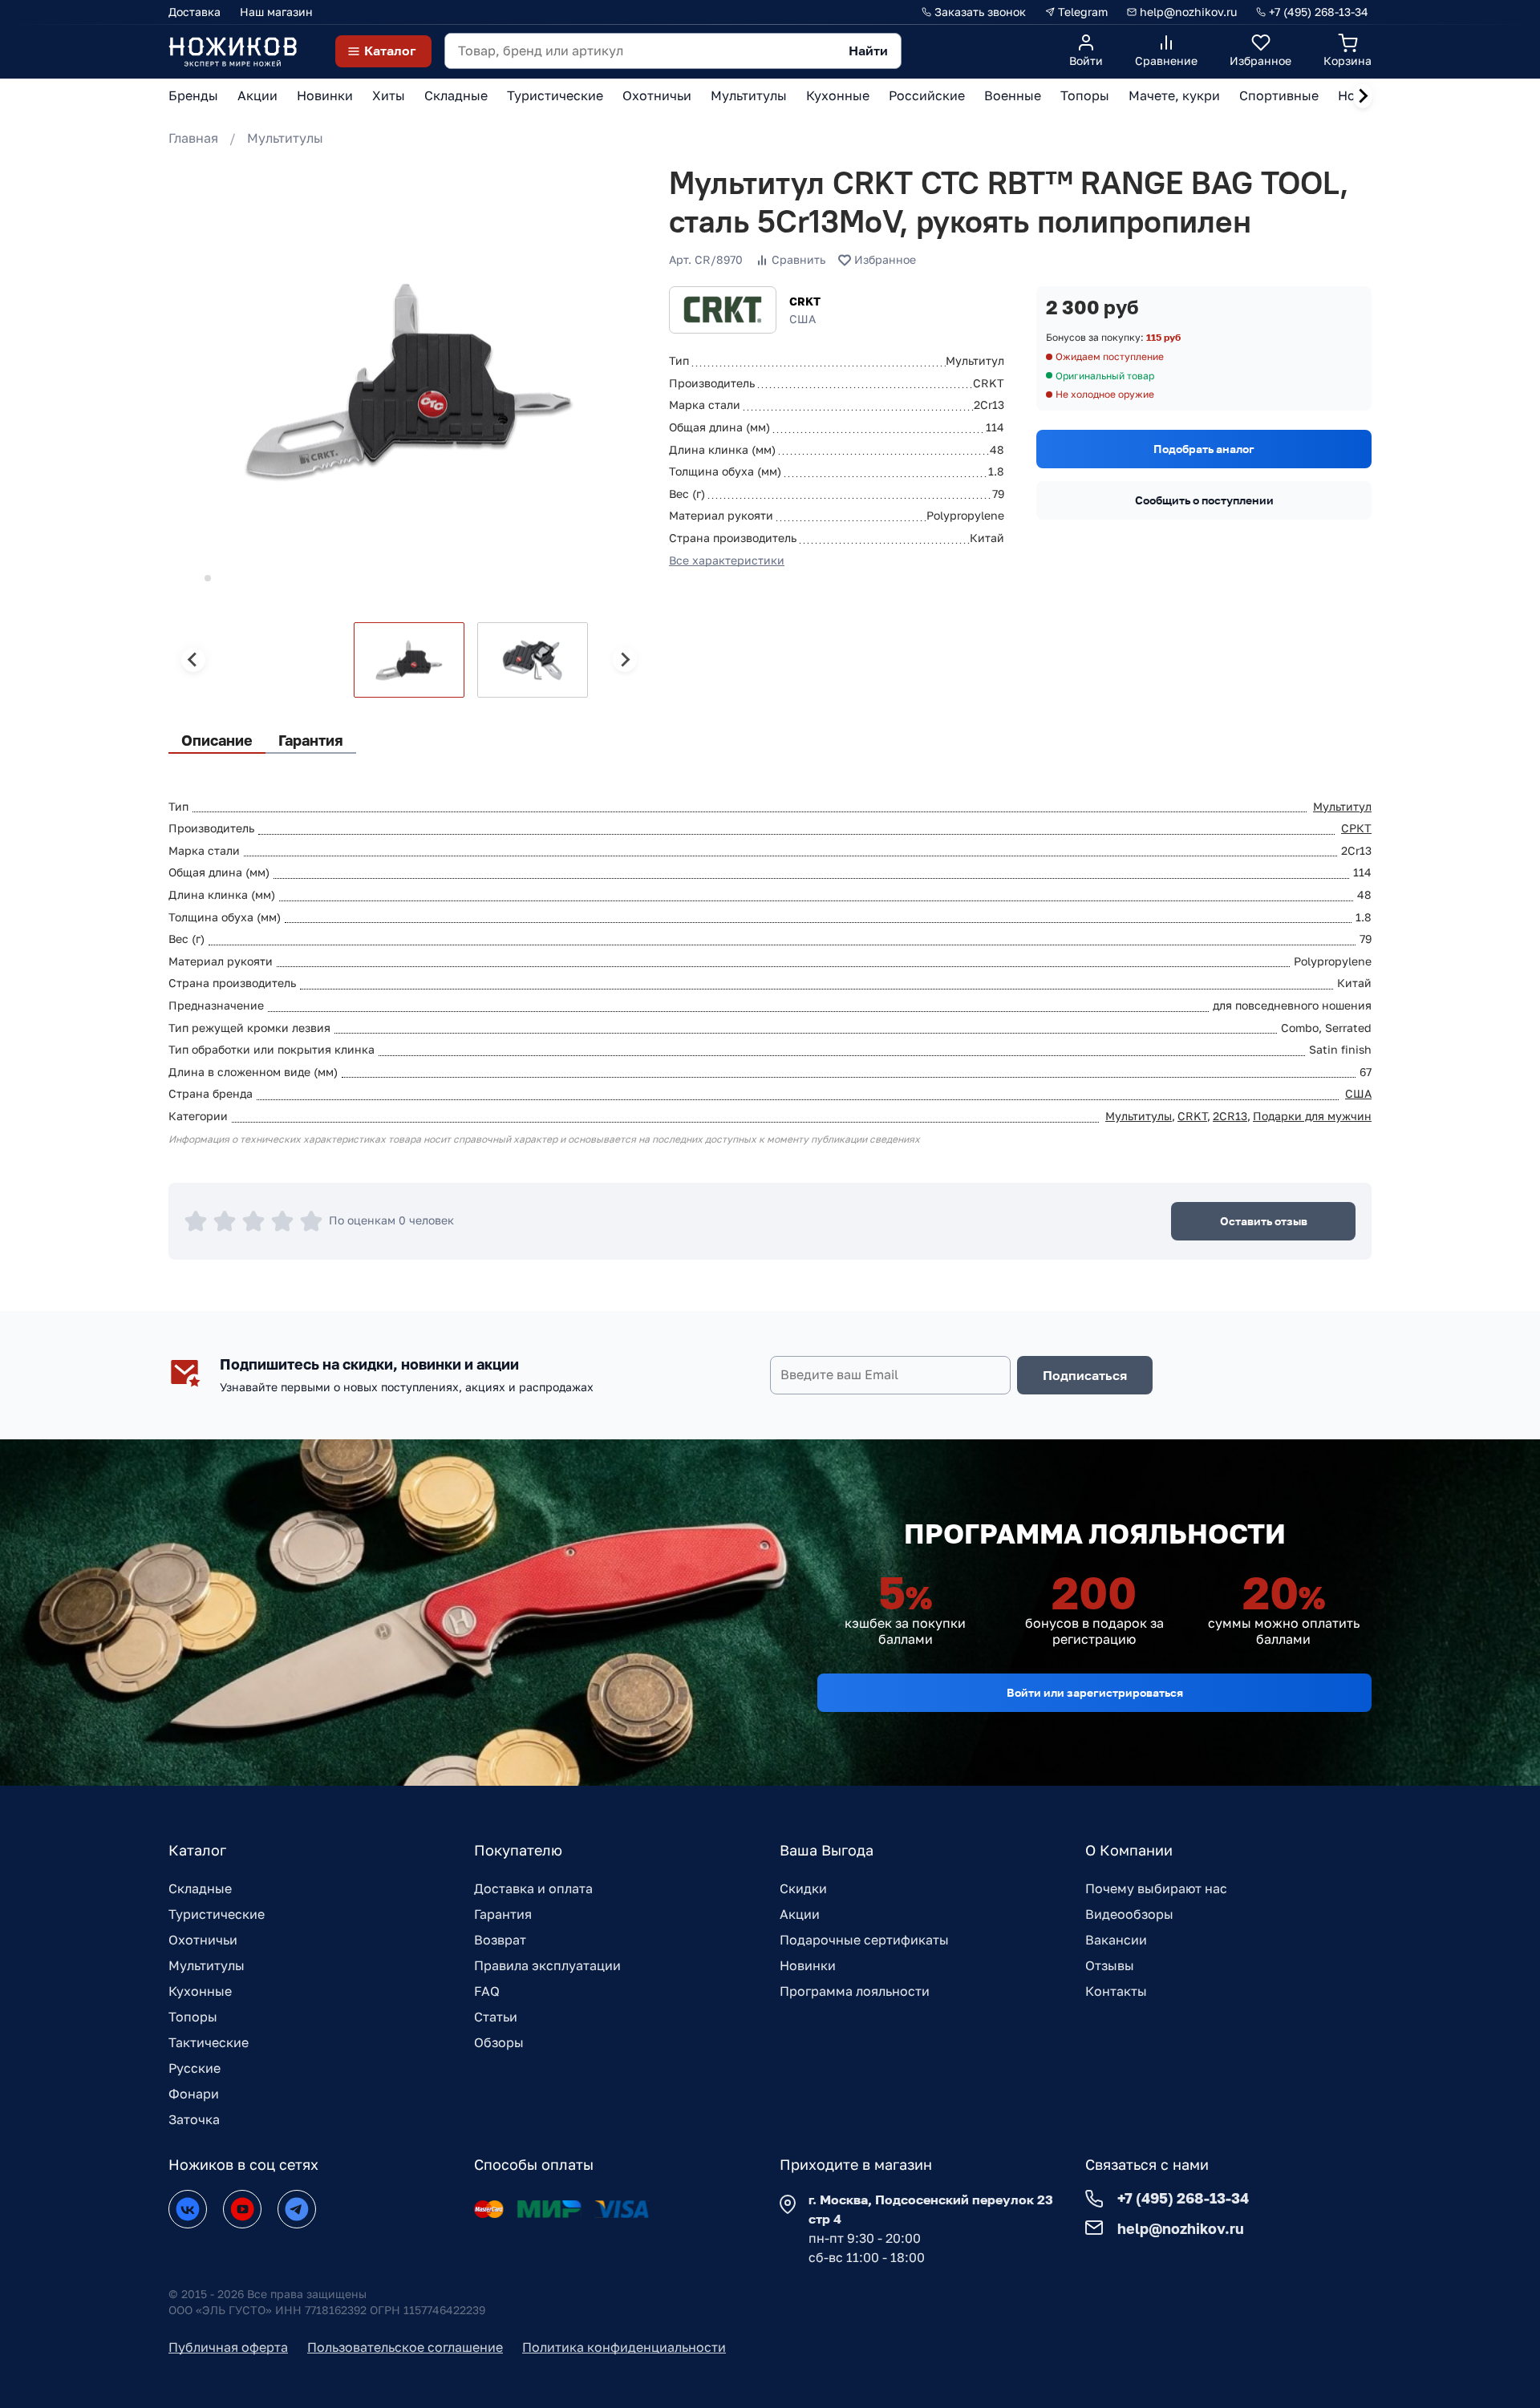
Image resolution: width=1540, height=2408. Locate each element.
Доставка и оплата (533, 1888)
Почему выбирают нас (1156, 1888)
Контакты (1116, 1991)
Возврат (500, 1940)
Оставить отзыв (1264, 1221)
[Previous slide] (193, 660)
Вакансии (1116, 1940)
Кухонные (200, 1991)
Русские (195, 2068)
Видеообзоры (1129, 1914)
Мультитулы (285, 138)
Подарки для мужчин (1312, 1116)
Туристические (217, 1914)
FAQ (487, 1991)
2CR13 (1230, 1116)
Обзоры (499, 2042)
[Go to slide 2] (208, 578)
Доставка (195, 12)
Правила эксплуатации (547, 1965)
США (1358, 1093)
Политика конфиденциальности (624, 2347)
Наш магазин (276, 12)
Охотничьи (203, 1940)
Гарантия (503, 1914)
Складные (200, 1888)
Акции (800, 1914)
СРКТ (1356, 828)
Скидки (803, 1888)
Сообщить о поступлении (1204, 500)
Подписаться (1085, 1375)
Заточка (194, 2119)
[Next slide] (1363, 96)
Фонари (194, 2094)
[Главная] (233, 51)
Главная (193, 138)
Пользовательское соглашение (405, 2347)
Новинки (808, 1965)
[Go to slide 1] (186, 578)
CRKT (805, 301)
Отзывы (1110, 1965)
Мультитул (1342, 806)
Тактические (209, 2042)
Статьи (496, 2017)
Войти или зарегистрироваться (1095, 1692)
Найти (868, 51)
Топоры (193, 2017)
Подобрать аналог (1204, 449)
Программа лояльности (855, 1991)
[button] (409, 660)
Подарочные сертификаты (864, 1940)
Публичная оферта (228, 2347)
